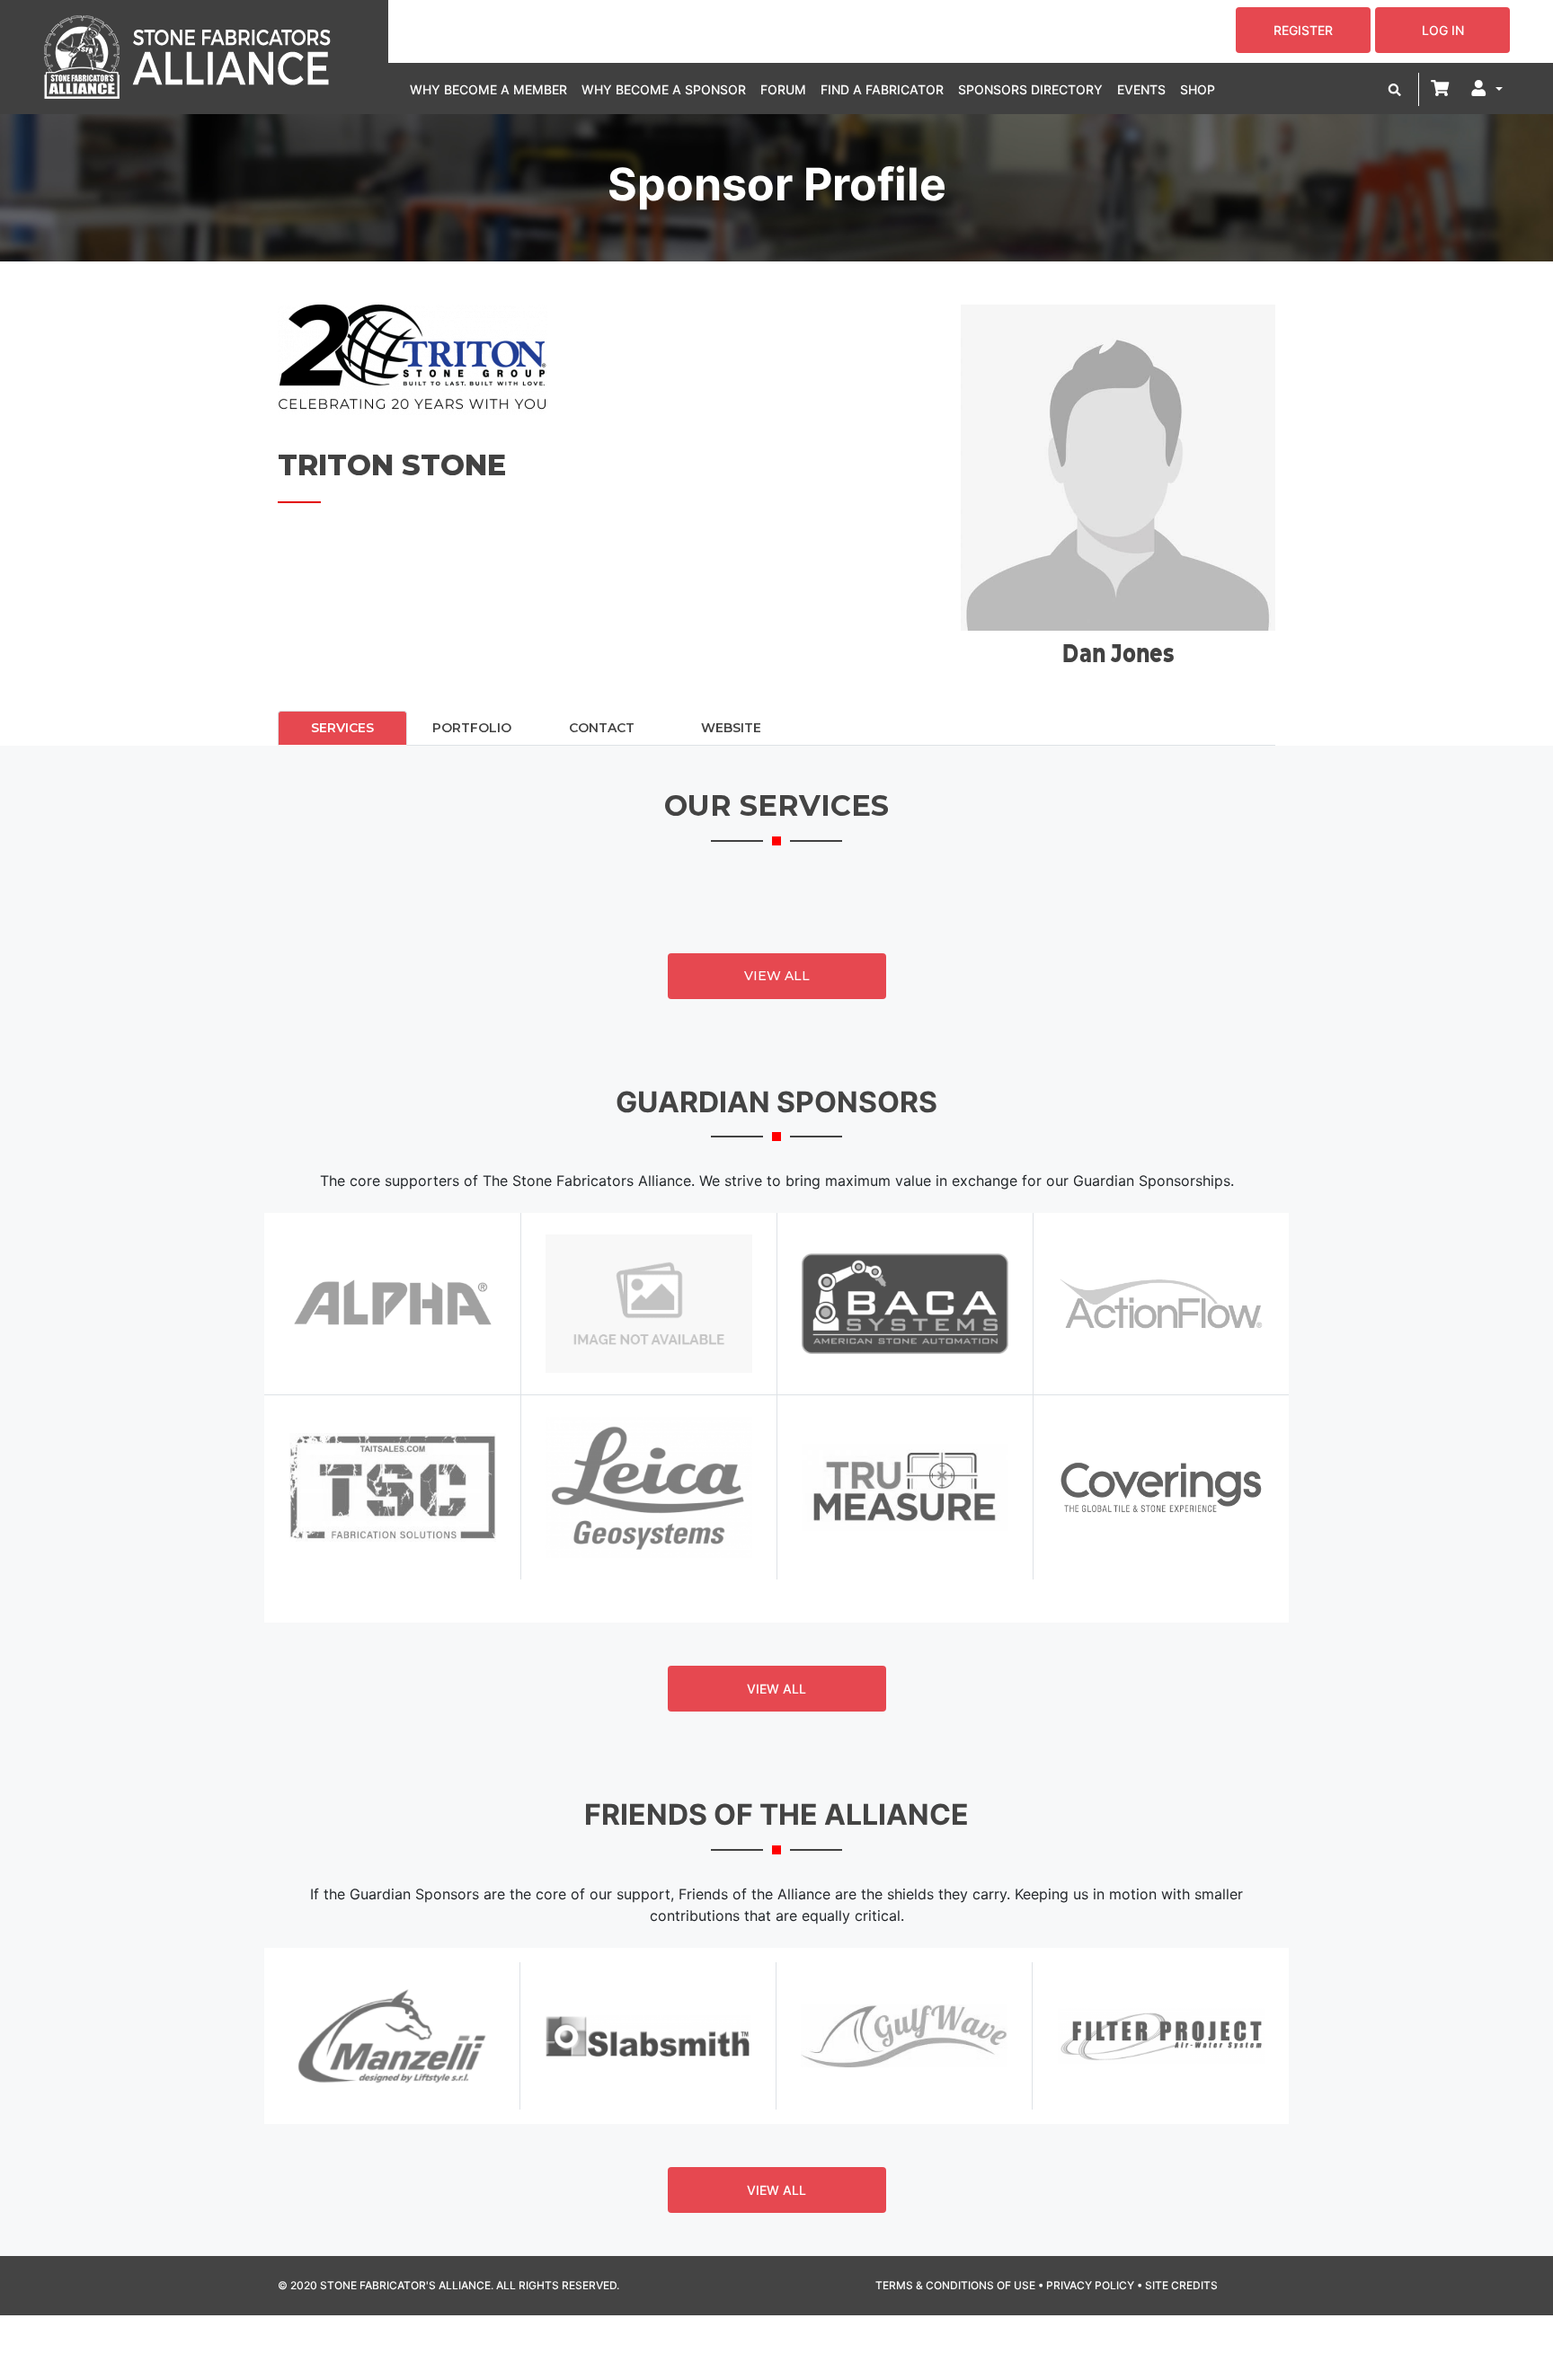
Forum (783, 89)
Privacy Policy (1090, 2285)
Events (1141, 89)
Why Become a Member (488, 89)
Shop (1198, 89)
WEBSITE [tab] (731, 728)
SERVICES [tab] (342, 728)
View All (777, 976)
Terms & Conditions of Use (955, 2285)
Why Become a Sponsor (664, 89)
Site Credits (1181, 2285)
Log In (1443, 30)
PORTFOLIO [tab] (472, 728)
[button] (1395, 89)
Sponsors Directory (1030, 89)
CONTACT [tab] (602, 728)
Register (1303, 30)
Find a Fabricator (882, 89)
